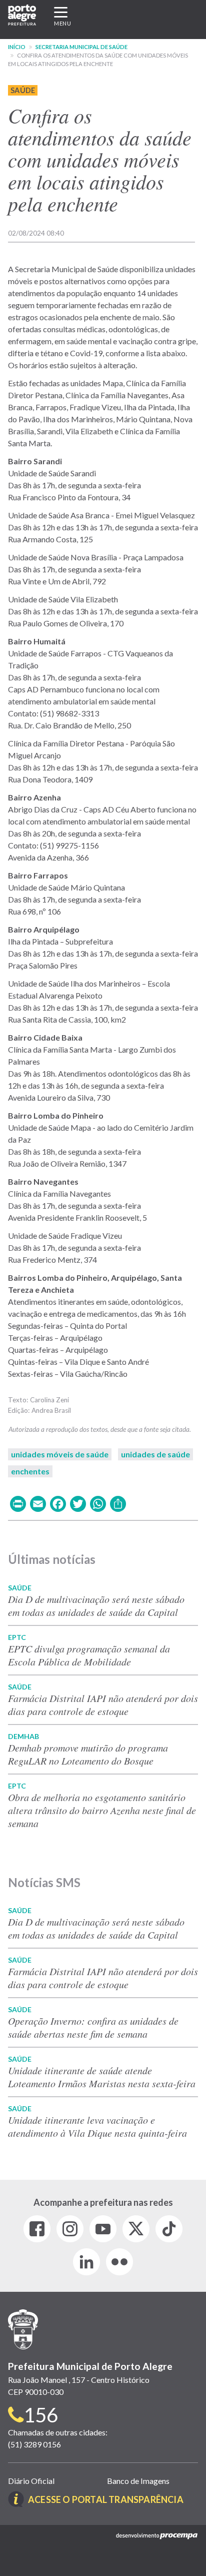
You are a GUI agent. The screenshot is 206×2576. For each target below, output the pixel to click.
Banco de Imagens (138, 2481)
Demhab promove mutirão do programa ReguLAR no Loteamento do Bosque (88, 1754)
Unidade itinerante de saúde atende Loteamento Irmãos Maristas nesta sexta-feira (102, 2077)
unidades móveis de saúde (60, 1454)
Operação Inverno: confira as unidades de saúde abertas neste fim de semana (93, 2027)
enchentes (30, 1471)
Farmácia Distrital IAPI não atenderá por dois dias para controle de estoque (103, 1704)
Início (17, 47)
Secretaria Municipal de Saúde (81, 47)
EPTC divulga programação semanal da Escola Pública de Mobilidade (89, 1655)
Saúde (23, 90)
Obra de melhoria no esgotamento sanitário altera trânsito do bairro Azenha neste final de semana (102, 1810)
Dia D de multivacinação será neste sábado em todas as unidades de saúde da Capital (96, 1605)
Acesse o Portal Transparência (106, 2499)
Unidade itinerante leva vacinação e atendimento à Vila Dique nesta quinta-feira (97, 2126)
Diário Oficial (31, 2481)
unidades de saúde (155, 1454)
